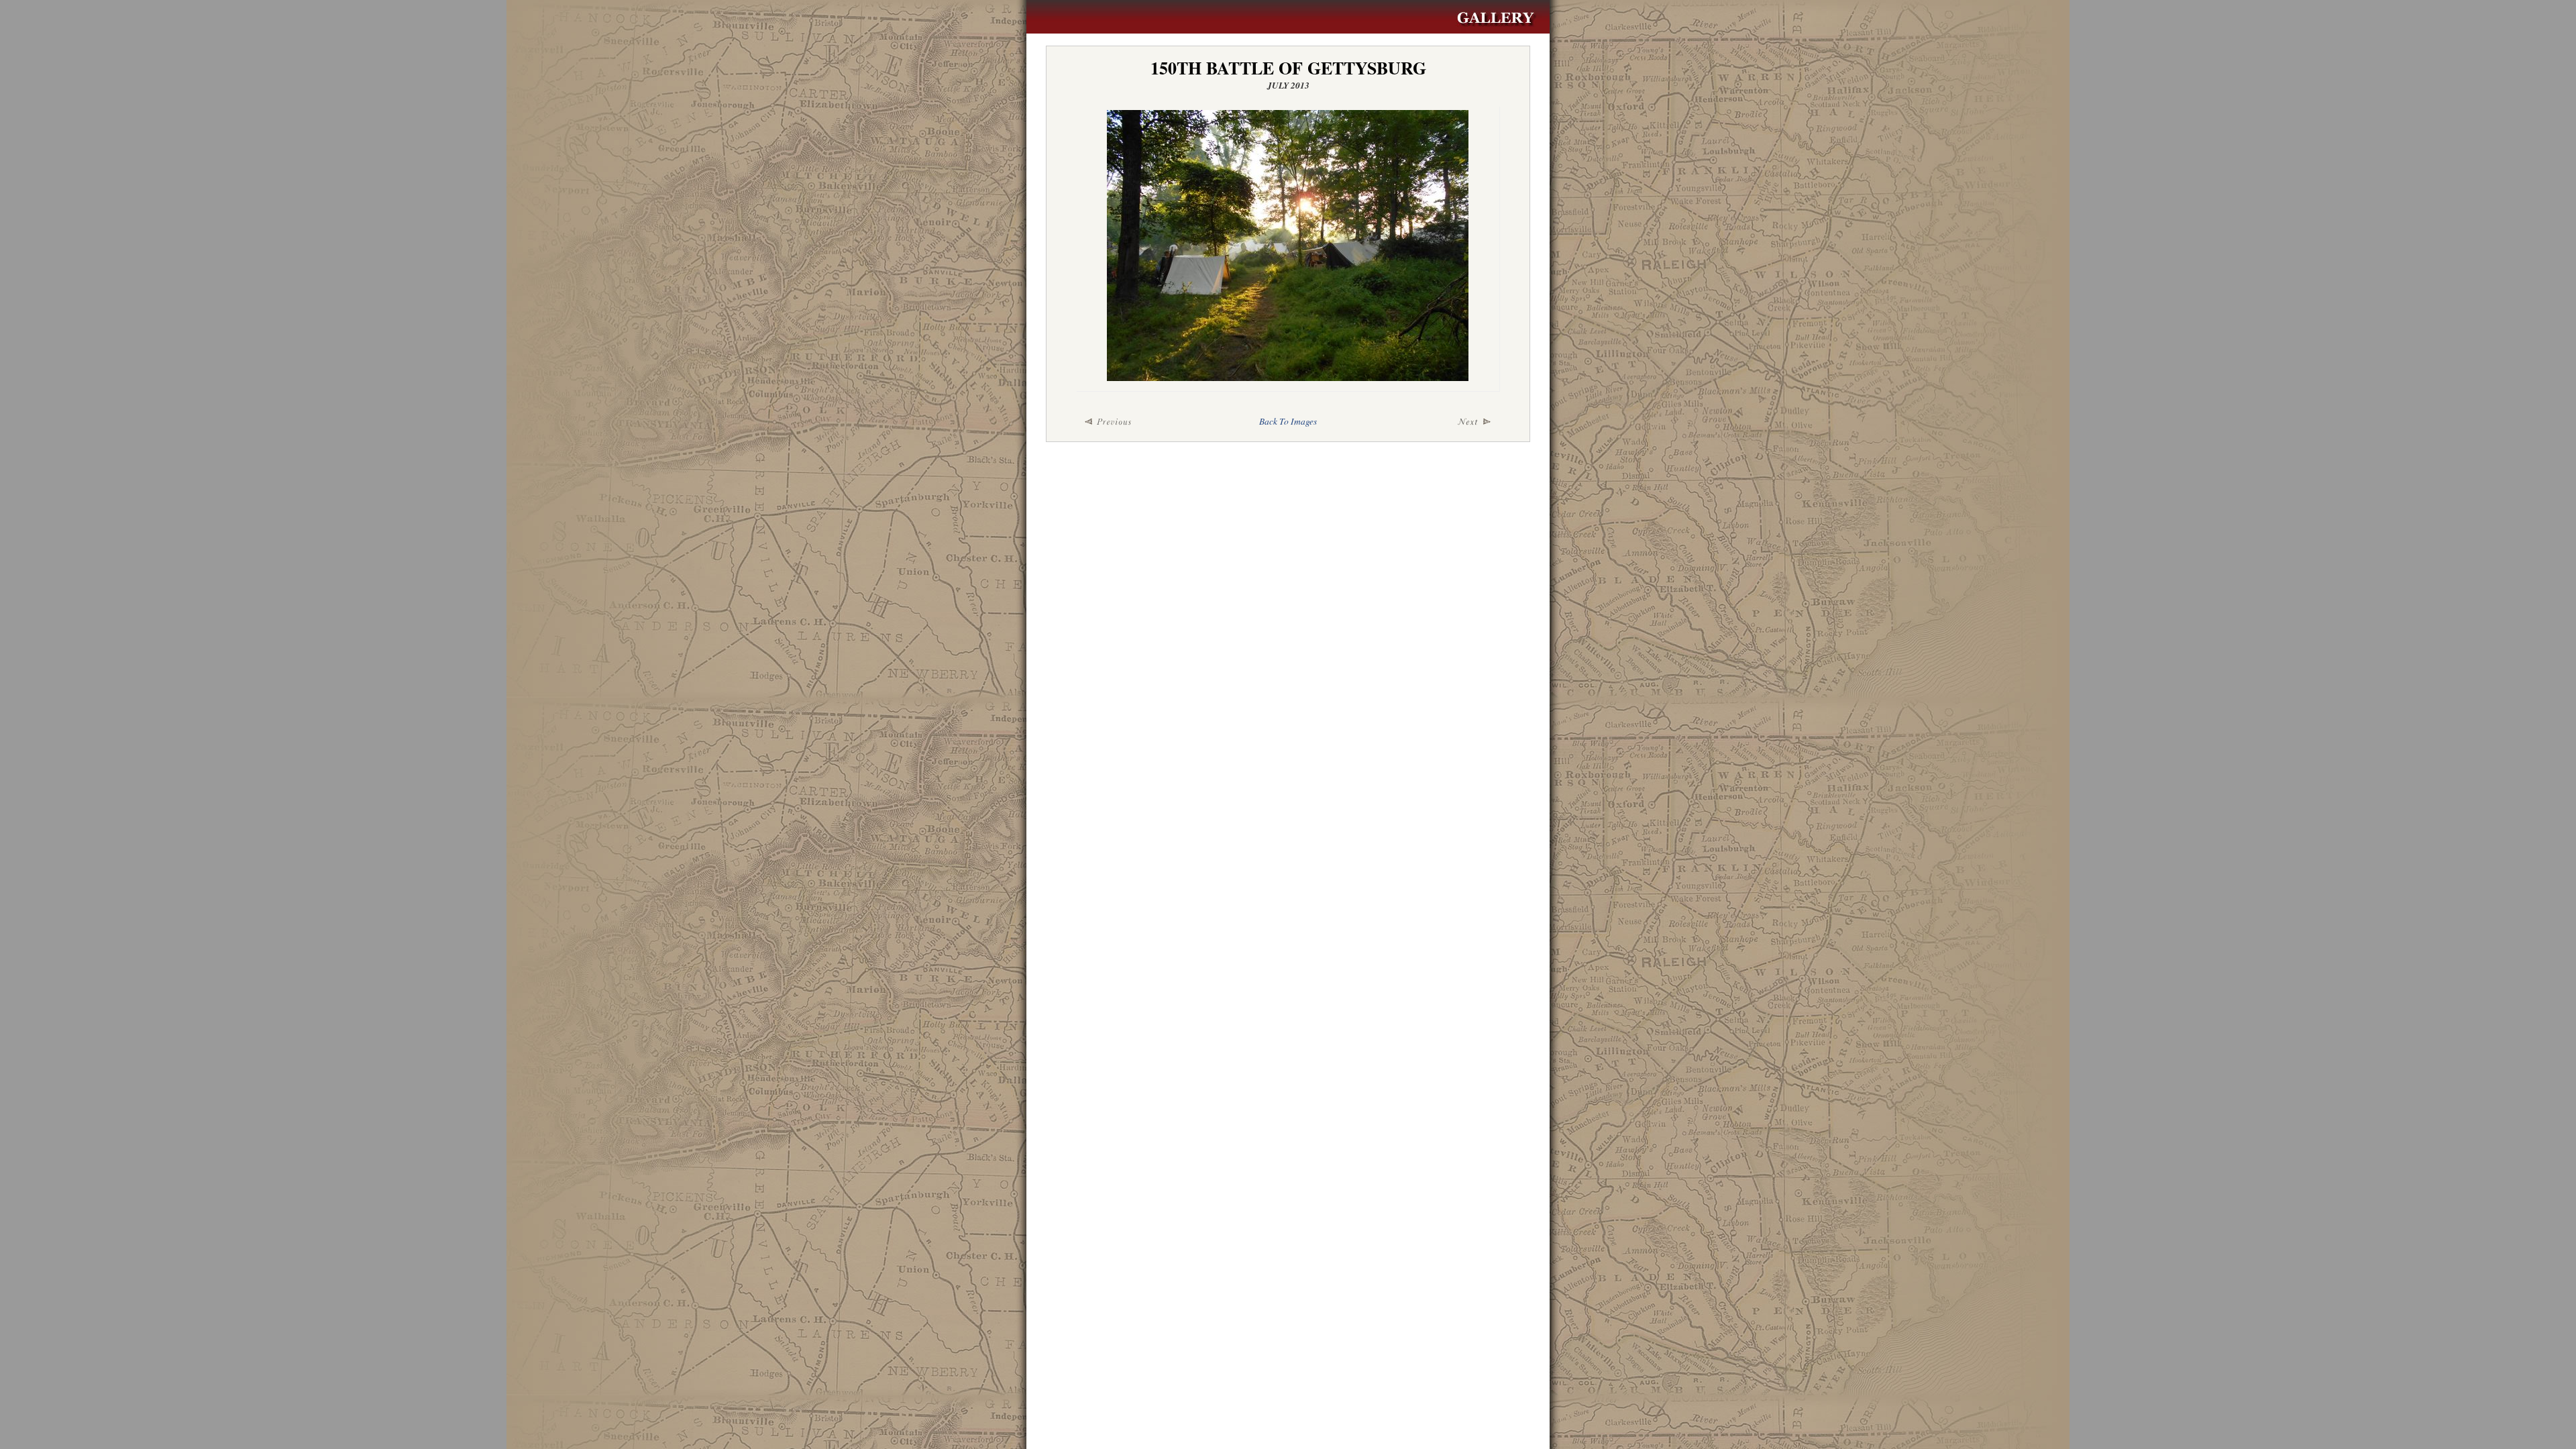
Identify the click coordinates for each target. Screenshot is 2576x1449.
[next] (1429, 422)
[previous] (1147, 422)
